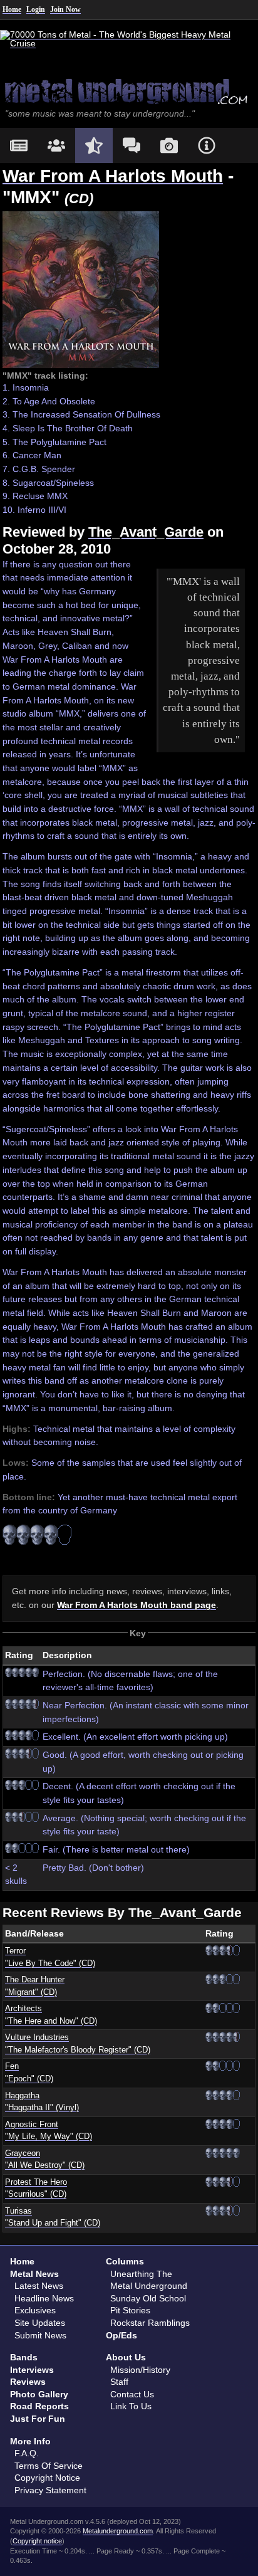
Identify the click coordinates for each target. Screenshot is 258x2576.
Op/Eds (121, 2335)
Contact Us (132, 2394)
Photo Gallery (39, 2394)
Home (12, 9)
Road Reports (39, 2406)
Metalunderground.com (118, 2531)
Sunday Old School (148, 2298)
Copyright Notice (47, 2478)
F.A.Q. (27, 2453)
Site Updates (40, 2323)
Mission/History (140, 2370)
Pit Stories (130, 2310)
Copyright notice (37, 2541)
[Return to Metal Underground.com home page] (129, 91)
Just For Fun (38, 2419)
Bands (24, 2357)
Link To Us (131, 2406)
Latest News (39, 2286)
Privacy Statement (50, 2490)
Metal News (34, 2274)
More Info (30, 2441)
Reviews (28, 2382)
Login (36, 9)
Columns (125, 2261)
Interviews (32, 2370)
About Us (126, 2357)
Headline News (44, 2298)
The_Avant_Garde (146, 532)
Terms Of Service (49, 2466)
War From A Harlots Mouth (113, 176)
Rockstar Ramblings (150, 2323)
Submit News (40, 2335)
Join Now (65, 9)
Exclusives (35, 2310)
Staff (119, 2382)
